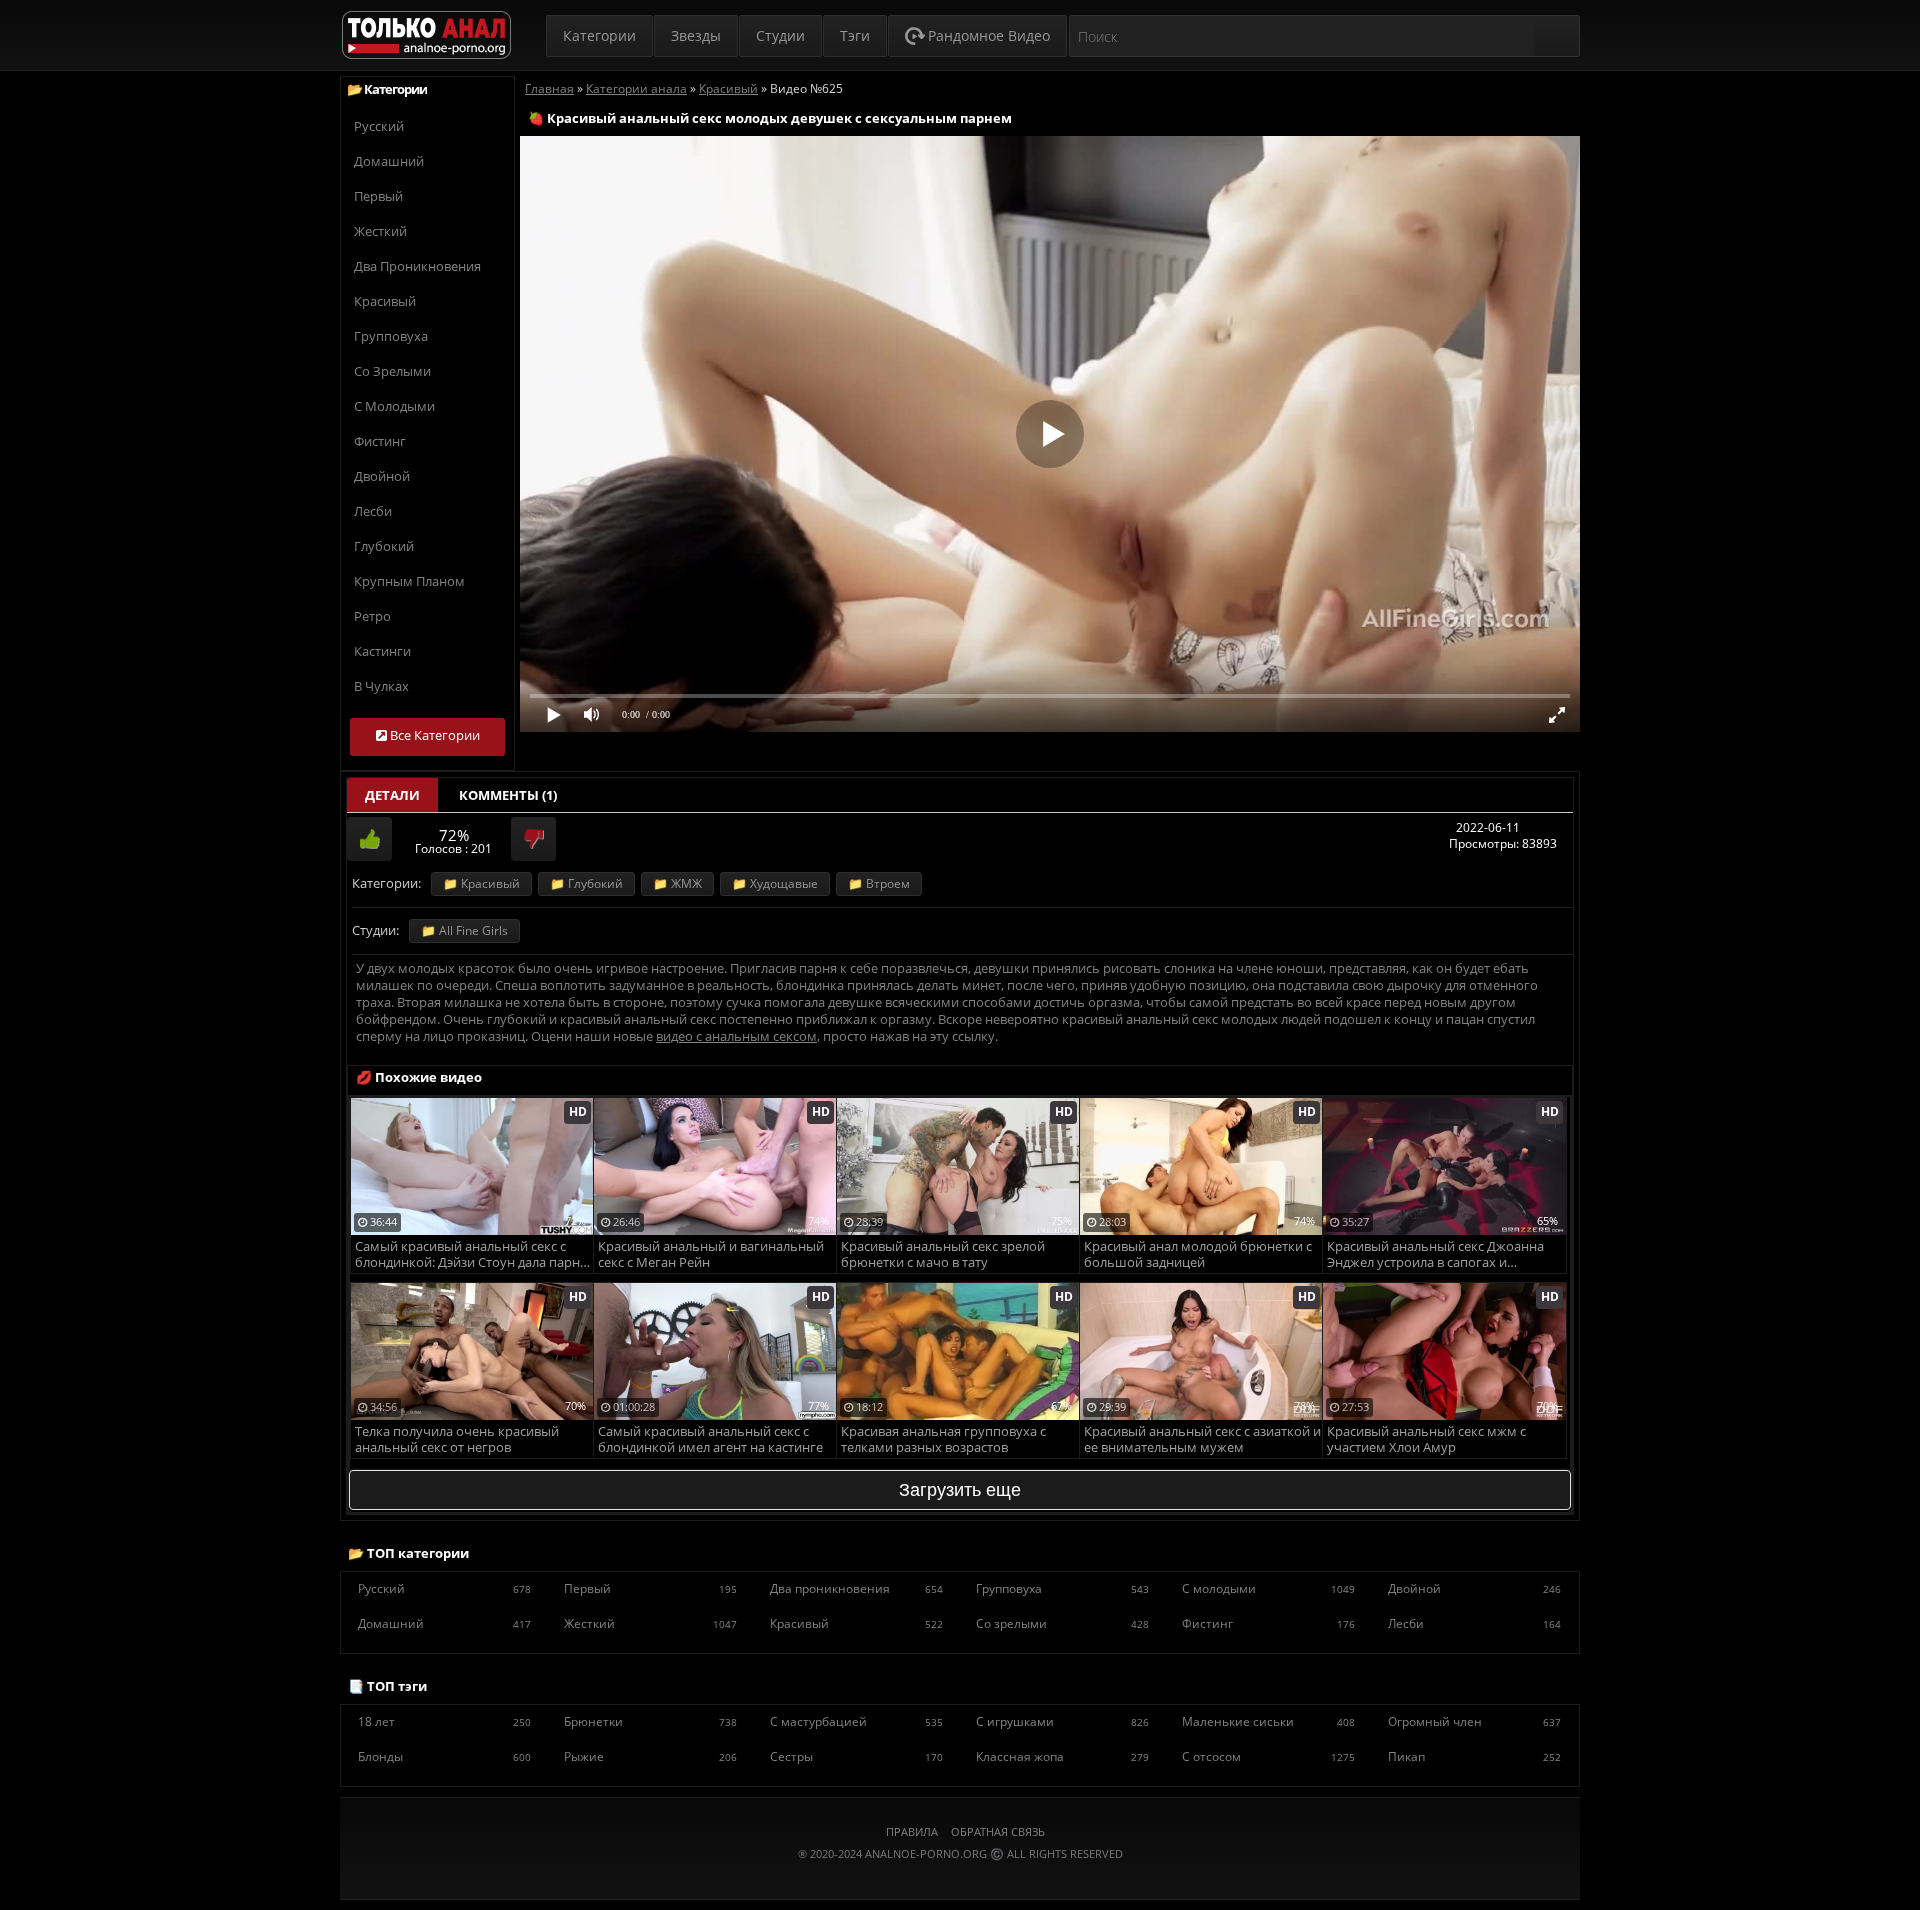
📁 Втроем (879, 883)
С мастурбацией (856, 1721)
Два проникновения (417, 266)
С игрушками (1062, 1721)
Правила (912, 1831)
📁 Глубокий (586, 883)
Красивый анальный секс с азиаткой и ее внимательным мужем (1202, 1439)
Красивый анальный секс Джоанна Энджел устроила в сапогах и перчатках (1435, 1255)
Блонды (444, 1756)
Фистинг (380, 441)
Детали (392, 795)
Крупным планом (409, 581)
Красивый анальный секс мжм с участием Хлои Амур (1426, 1439)
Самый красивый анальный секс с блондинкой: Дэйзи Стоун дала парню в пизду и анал (473, 1255)
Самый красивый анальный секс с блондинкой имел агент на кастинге (710, 1439)
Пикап (1474, 1756)
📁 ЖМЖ (677, 883)
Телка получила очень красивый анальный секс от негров (457, 1439)
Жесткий (380, 231)
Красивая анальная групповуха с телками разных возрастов (943, 1439)
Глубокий (384, 546)
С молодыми (394, 406)
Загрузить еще (960, 1490)
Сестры (856, 1756)
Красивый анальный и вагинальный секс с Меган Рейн (711, 1254)
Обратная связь (998, 1831)
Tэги (855, 35)
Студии (780, 35)
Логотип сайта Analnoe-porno (426, 35)
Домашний (389, 161)
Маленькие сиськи (1268, 1721)
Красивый (385, 301)
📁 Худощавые (775, 883)
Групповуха (391, 336)
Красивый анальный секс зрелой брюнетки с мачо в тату (943, 1254)
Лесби (373, 511)
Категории (599, 35)
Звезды (696, 35)
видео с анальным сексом (736, 1036)
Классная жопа (1062, 1756)
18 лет (444, 1721)
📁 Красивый (481, 883)
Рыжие (650, 1756)
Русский (379, 126)
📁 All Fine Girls (464, 930)
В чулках (381, 686)
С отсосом (1268, 1756)
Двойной (382, 476)
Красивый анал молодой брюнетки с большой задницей (1198, 1254)
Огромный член (1474, 1721)
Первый (378, 196)
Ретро (372, 616)
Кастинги (382, 651)
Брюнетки (650, 1721)
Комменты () (508, 795)
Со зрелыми (392, 371)
